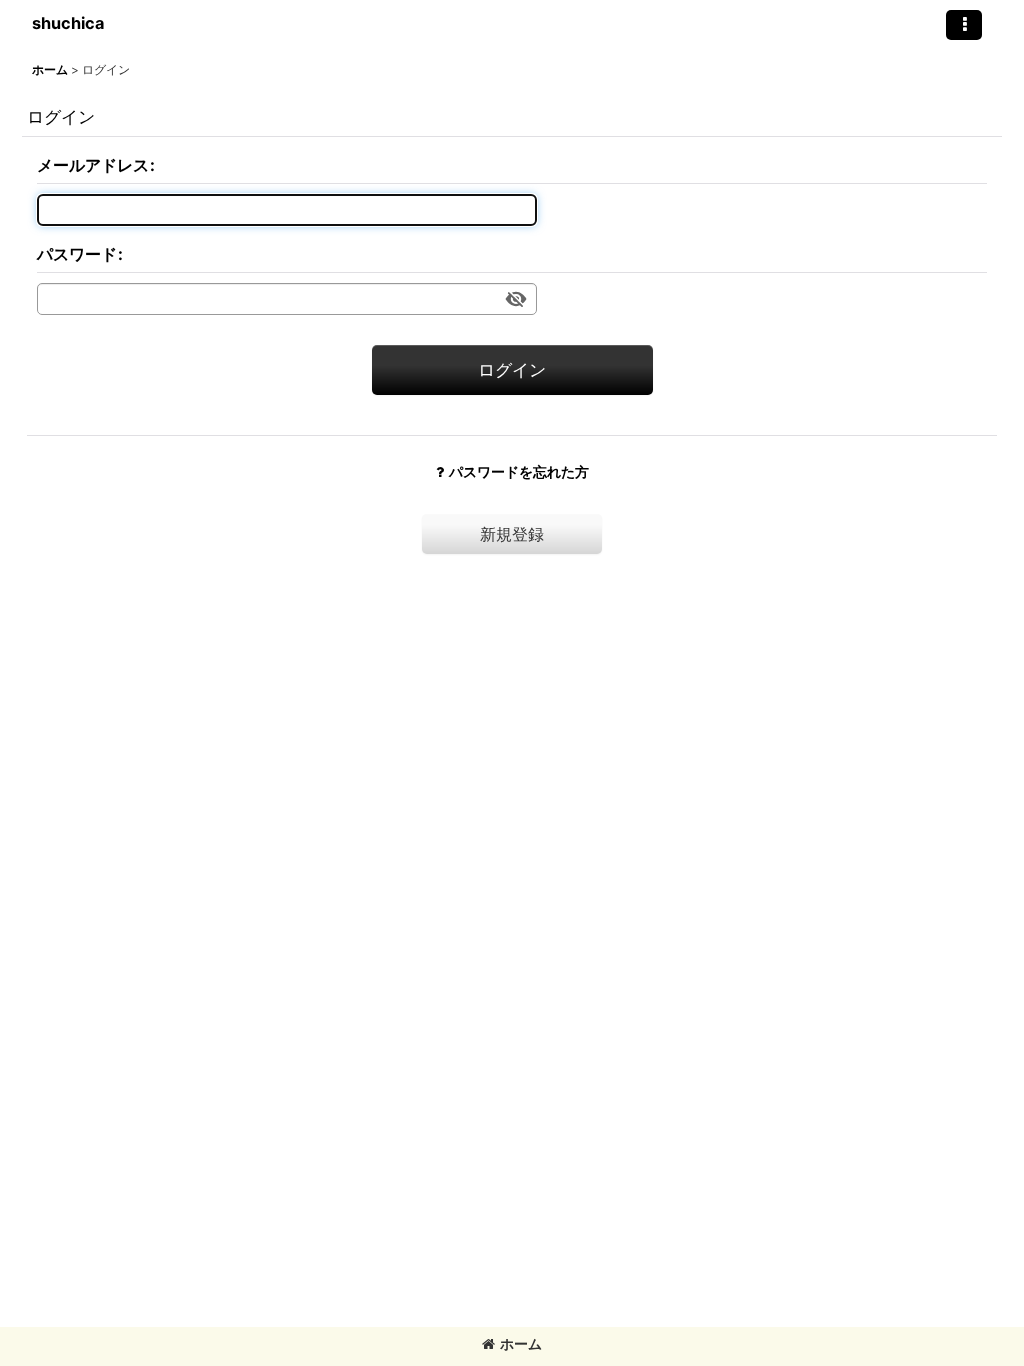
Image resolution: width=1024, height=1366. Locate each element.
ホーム (521, 1343)
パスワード (77, 254)
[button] (964, 25)
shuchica (68, 23)
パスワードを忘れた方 (519, 471)
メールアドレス (93, 165)
